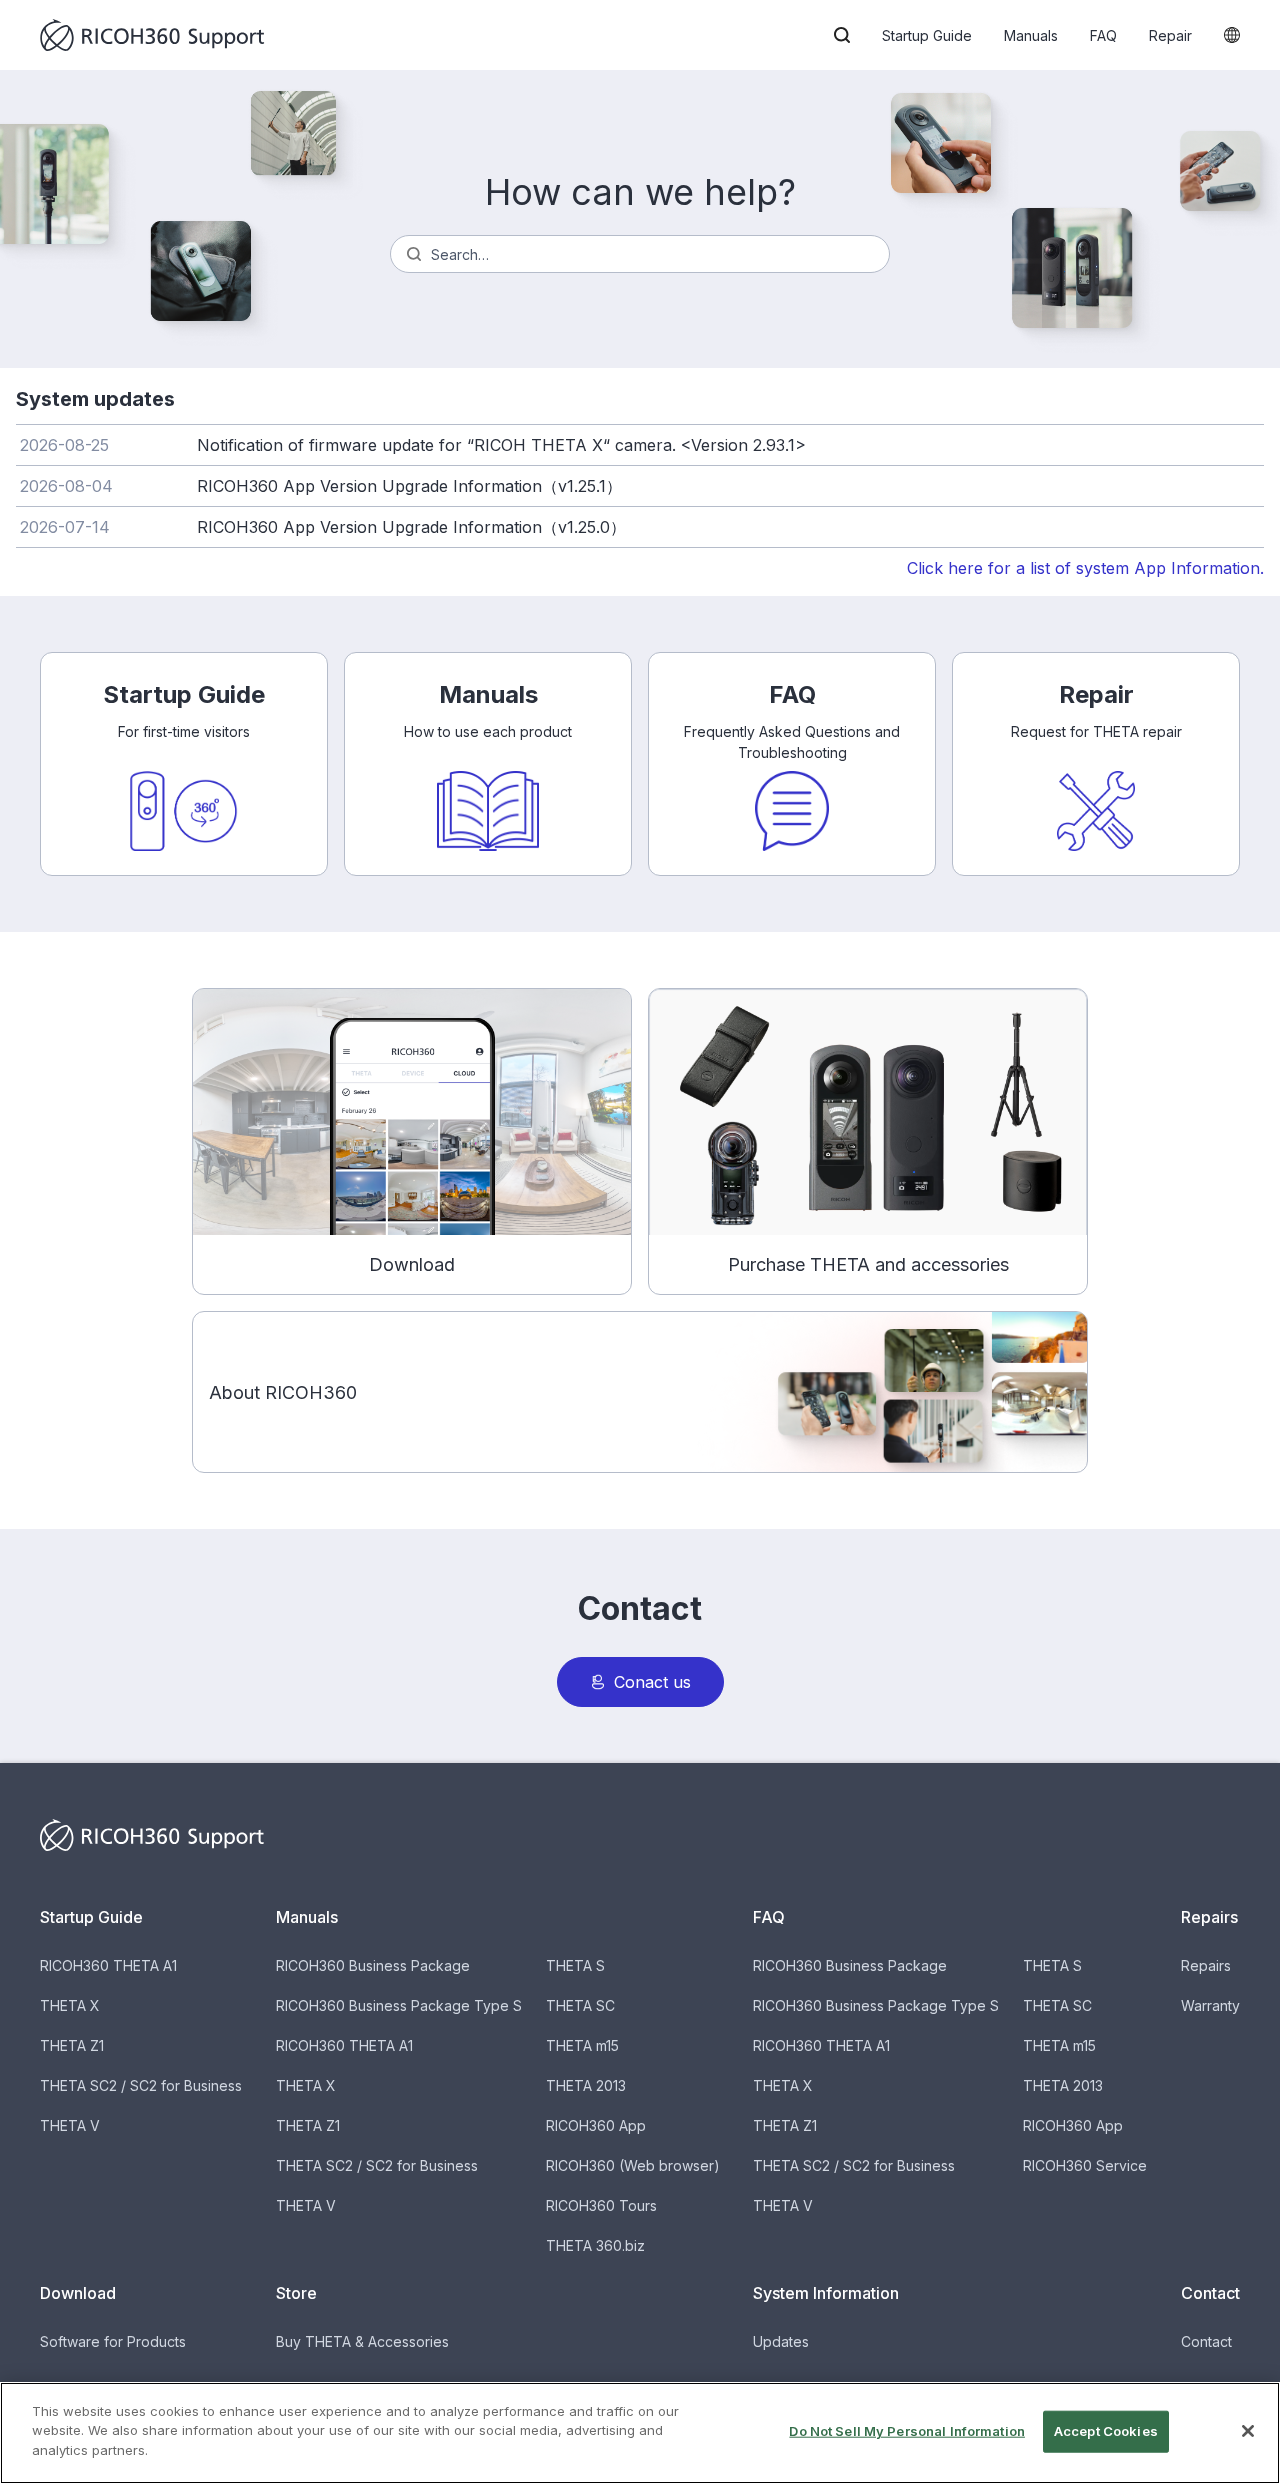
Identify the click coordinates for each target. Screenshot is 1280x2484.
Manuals (1031, 35)
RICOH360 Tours (601, 2205)
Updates (781, 2341)
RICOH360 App (596, 2125)
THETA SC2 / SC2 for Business (141, 2085)
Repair (1170, 35)
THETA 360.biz (595, 2245)
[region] (640, 2433)
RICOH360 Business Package (373, 1965)
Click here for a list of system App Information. (1085, 568)
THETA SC (580, 2005)
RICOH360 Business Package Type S (399, 2005)
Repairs (1206, 1965)
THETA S (575, 1965)
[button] (842, 35)
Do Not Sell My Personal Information (907, 2431)
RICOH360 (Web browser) (633, 2165)
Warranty (1210, 2005)
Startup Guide (927, 35)
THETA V (70, 2125)
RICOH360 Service (1085, 2165)
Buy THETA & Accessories (362, 2341)
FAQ (1103, 35)
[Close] (1248, 2431)
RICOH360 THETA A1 (108, 1965)
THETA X (70, 2005)
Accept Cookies (1106, 2431)
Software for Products (113, 2341)
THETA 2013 (586, 2085)
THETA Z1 (72, 2045)
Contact (1206, 2341)
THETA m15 (582, 2045)
